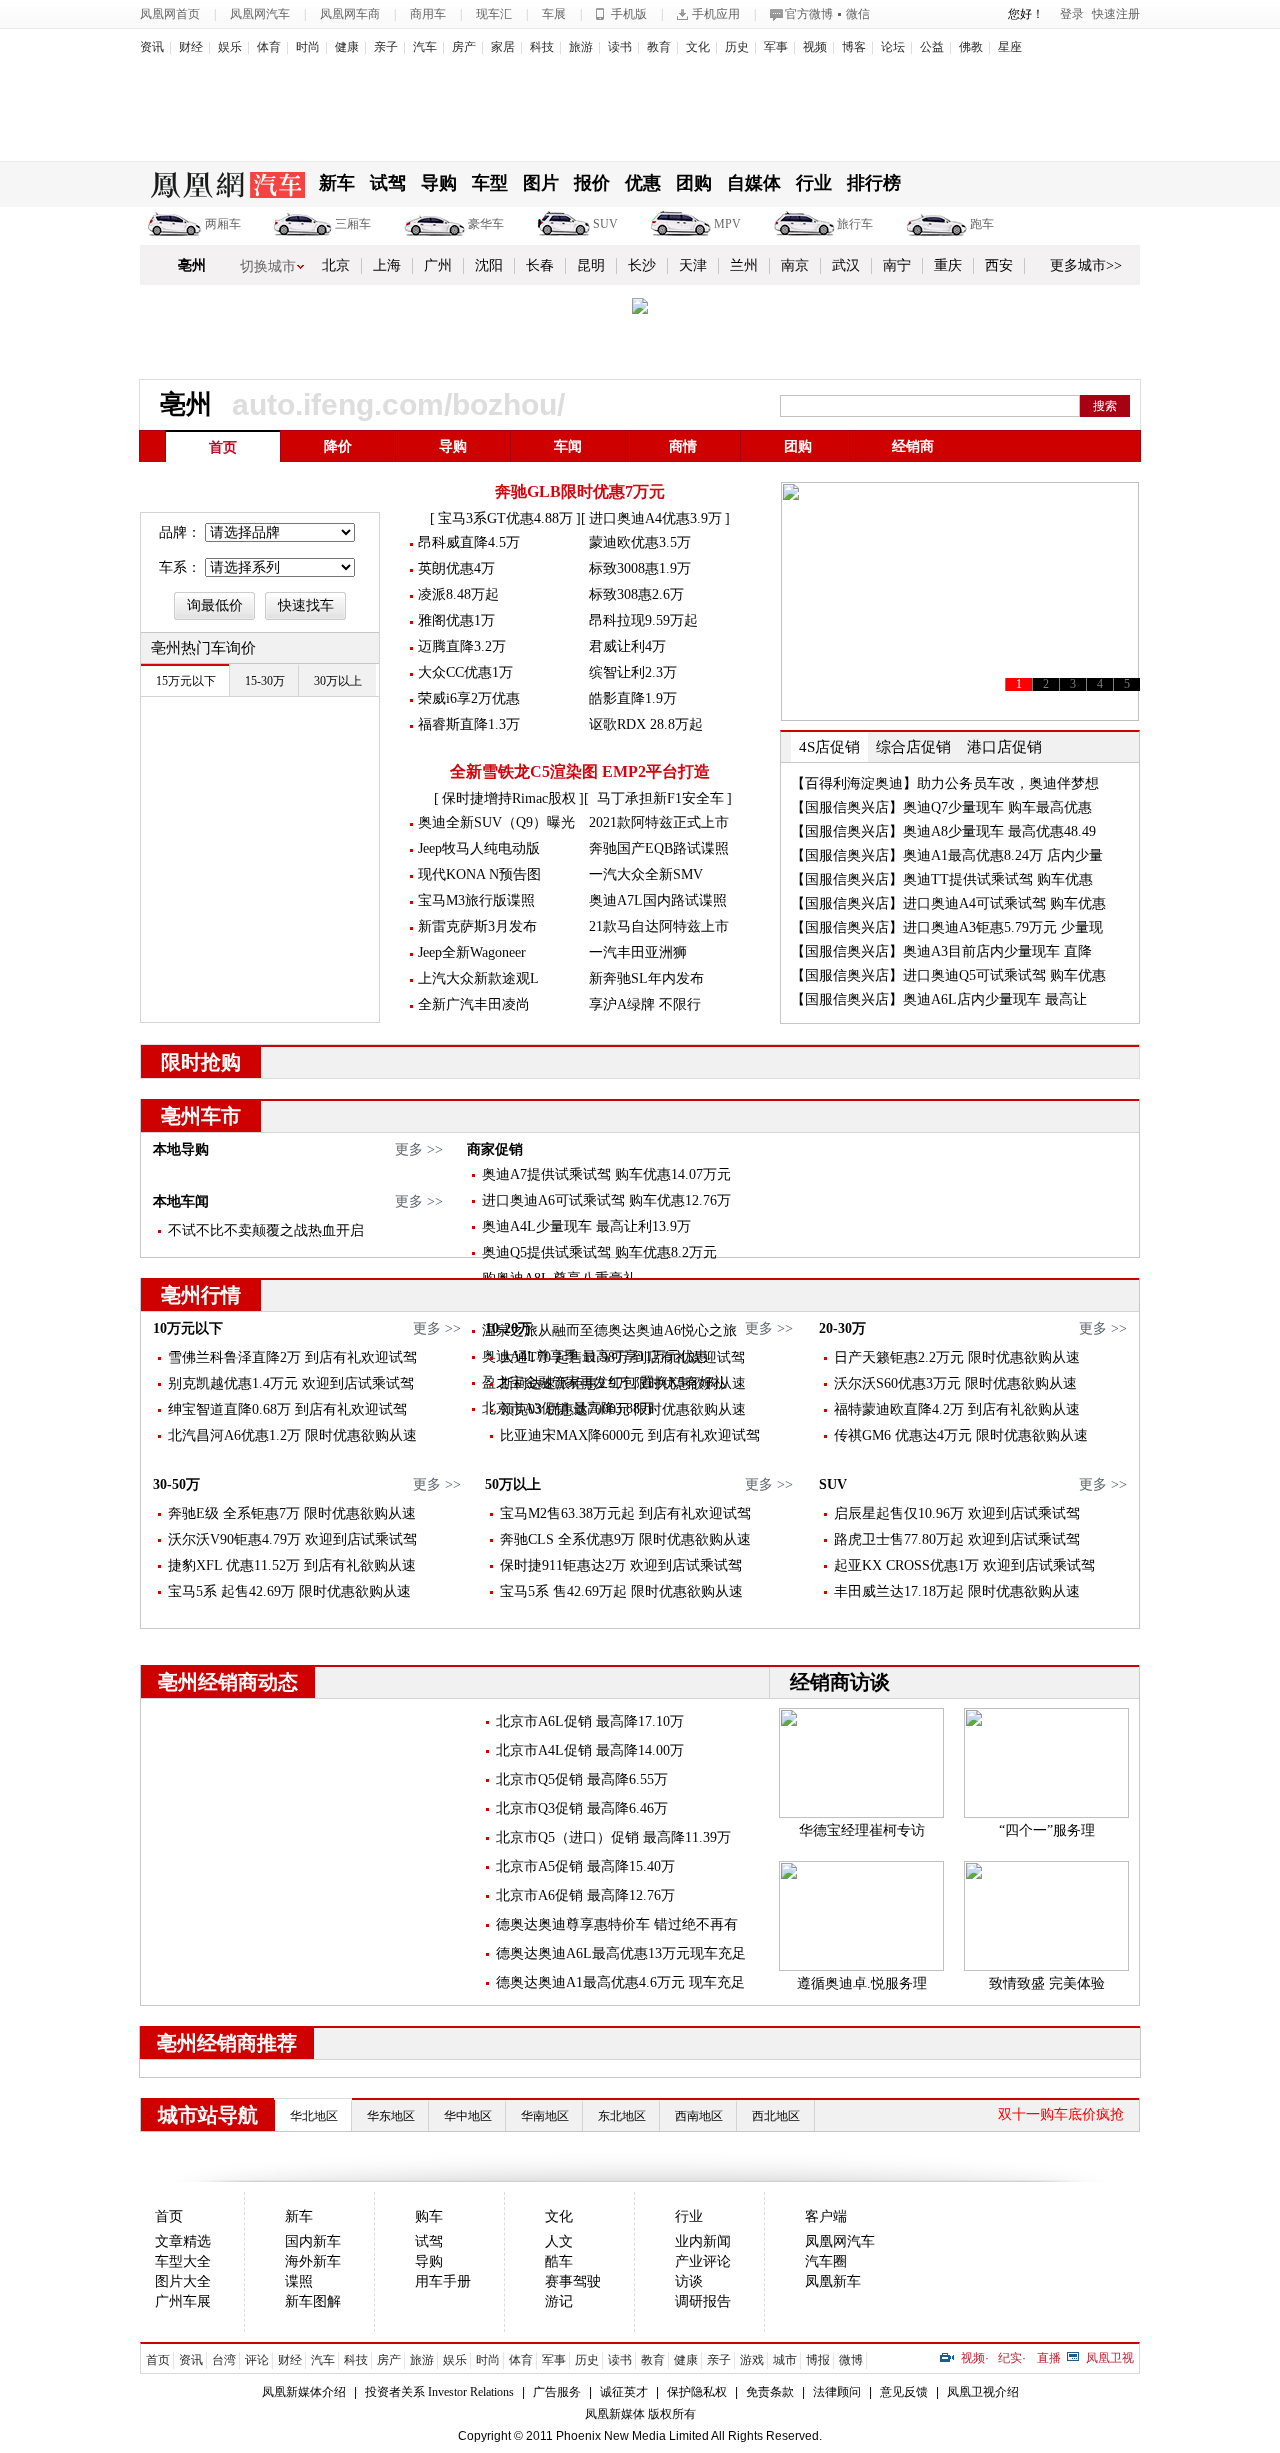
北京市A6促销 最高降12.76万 (585, 1895)
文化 (698, 47)
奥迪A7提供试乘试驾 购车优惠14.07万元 (606, 1174)
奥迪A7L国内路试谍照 (658, 900)
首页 (223, 447)
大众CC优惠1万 (465, 672)
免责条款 (770, 2392)
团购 (694, 183)
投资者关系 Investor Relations (439, 2392)
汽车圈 (826, 2261)
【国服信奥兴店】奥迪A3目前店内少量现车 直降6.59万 (941, 962)
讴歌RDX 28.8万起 (646, 724)
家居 (503, 47)
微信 (858, 14)
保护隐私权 (697, 2392)
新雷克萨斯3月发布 (477, 926)
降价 (338, 446)
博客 (854, 47)
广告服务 (557, 2392)
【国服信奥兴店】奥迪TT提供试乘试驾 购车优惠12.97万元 (942, 890)
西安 (999, 265)
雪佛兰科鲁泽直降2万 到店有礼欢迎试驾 (292, 1357)
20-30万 (842, 1328)
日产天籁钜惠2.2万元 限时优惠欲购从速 (957, 1357)
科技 (542, 47)
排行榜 (874, 183)
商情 (683, 446)
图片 (541, 183)
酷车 (559, 2261)
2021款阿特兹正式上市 (659, 822)
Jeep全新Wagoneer (472, 952)
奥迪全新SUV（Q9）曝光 (496, 822)
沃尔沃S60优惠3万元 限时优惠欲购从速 (955, 1383)
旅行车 (855, 224)
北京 (336, 265)
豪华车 (486, 224)
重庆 (948, 265)
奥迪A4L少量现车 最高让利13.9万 (586, 1226)
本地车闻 (181, 1201)
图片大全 (183, 2281)
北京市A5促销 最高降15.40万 (585, 1866)
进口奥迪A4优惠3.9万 (655, 518)
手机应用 (716, 14)
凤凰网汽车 (260, 14)
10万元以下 (188, 1328)
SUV (605, 224)
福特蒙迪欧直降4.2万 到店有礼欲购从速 (957, 1409)
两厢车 (223, 224)
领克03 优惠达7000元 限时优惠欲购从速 (623, 1409)
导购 (439, 183)
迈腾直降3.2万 (462, 646)
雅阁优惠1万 (456, 620)
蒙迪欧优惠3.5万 (640, 542)
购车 (429, 2216)
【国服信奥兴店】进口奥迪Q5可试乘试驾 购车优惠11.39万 (948, 986)
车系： (180, 567)
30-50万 (176, 1484)
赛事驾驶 (573, 2281)
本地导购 (181, 1149)
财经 (191, 47)
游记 (559, 2301)
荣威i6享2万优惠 (469, 698)
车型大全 (183, 2261)
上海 (387, 265)
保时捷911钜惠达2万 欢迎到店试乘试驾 (621, 1565)
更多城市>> (1086, 265)
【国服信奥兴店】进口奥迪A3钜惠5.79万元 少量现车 (947, 938)
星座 (1010, 47)
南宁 (897, 265)
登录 (1072, 14)
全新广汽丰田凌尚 (474, 1004)
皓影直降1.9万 (633, 698)
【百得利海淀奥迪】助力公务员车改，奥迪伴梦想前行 (945, 794)
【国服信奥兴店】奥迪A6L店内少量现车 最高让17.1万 (939, 1010)
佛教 (971, 47)
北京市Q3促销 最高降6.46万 (582, 1808)
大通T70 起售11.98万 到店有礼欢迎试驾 (622, 1357)
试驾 (388, 183)
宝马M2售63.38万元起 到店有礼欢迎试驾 (625, 1513)
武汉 (846, 265)
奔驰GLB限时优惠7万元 (580, 491)
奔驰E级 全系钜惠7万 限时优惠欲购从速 (292, 1513)
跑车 (982, 224)
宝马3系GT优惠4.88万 (505, 518)
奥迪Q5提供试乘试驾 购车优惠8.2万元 (599, 1252)
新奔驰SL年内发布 (646, 978)
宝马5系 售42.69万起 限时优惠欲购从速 (621, 1591)
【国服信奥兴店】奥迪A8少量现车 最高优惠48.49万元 (943, 842)
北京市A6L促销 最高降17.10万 (590, 1721)
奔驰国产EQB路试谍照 (659, 848)
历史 (737, 47)
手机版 (629, 14)
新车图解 (313, 2301)
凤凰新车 (833, 2281)
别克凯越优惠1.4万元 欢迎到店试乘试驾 (291, 1383)
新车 (337, 183)
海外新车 (313, 2261)
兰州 (744, 265)
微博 (851, 2360)
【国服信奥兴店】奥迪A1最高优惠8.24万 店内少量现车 (947, 866)
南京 (795, 265)
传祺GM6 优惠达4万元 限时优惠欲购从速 (961, 1435)
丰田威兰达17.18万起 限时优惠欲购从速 (957, 1591)
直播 (1049, 2358)
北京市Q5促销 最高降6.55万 (582, 1779)
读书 (620, 47)
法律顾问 (837, 2392)
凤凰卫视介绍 (983, 2392)
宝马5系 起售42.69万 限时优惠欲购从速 (289, 1591)
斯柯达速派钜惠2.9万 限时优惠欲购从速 (623, 1383)
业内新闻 (703, 2241)
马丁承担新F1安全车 (660, 798)
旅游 (581, 47)
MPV (727, 224)
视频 (815, 47)
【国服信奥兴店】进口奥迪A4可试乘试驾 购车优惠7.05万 (948, 914)
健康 (347, 47)
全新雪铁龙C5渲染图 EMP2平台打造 (580, 771)
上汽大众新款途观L (478, 978)
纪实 (1010, 2358)
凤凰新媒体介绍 (304, 2392)
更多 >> (419, 1149)
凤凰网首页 (170, 14)
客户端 (826, 2216)
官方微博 (809, 14)
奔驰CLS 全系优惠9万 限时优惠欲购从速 (625, 1539)
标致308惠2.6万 (636, 594)
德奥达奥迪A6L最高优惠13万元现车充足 (621, 1953)
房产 (464, 47)
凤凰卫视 (1110, 2358)
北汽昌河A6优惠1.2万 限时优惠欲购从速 (292, 1435)
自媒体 (754, 183)
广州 (438, 265)
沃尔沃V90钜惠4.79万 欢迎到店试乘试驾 (292, 1539)
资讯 (152, 47)
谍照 (299, 2281)
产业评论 (703, 2261)
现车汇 (494, 14)
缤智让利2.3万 (633, 672)
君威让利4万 (627, 646)
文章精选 (183, 2241)
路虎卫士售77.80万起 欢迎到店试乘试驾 (957, 1539)
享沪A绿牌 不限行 (645, 1004)
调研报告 (703, 2301)
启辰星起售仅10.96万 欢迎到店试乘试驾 (957, 1513)
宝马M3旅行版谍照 (476, 900)
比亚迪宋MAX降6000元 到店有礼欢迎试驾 (630, 1435)
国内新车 (313, 2241)
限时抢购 (201, 1062)
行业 (814, 183)
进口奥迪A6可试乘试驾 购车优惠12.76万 (606, 1200)
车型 (490, 183)
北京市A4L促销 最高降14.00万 (590, 1750)
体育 (269, 47)
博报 (818, 2360)
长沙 (642, 265)
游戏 (752, 2360)
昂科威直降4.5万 (469, 542)
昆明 (591, 265)
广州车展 (183, 2301)
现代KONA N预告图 (479, 874)
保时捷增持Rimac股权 (509, 798)
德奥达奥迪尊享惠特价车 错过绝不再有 (617, 1924)
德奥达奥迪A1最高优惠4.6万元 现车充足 (620, 1982)
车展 (554, 14)
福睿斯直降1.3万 (469, 724)
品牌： (180, 532)
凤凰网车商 (350, 14)
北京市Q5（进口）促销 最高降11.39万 (613, 1837)
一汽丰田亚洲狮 (638, 952)
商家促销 (495, 1149)
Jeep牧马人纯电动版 (479, 848)
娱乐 (230, 47)
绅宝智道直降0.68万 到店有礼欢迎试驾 (287, 1409)
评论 (257, 2360)
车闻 (568, 446)
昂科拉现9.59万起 (643, 620)
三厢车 (353, 224)
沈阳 (489, 265)
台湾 (224, 2360)
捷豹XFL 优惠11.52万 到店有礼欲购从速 (292, 1565)
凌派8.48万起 (458, 594)
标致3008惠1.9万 (640, 568)
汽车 (425, 47)
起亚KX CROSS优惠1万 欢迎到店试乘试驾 (964, 1565)
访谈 (689, 2281)
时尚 (308, 47)
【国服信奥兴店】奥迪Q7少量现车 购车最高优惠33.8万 (941, 818)
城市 (785, 2360)
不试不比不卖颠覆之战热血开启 (266, 1230)
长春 (540, 265)
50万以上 (513, 1484)
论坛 (893, 47)
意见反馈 (904, 2392)
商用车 (428, 14)
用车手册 (443, 2281)
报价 (592, 183)
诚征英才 (624, 2392)
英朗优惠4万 (456, 568)
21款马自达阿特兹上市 (659, 926)
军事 (776, 47)
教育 (659, 47)
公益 (932, 47)
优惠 (643, 183)
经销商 (913, 446)
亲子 (386, 47)
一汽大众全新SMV (646, 874)
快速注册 (1116, 14)
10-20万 (508, 1328)
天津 (693, 265)
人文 (559, 2241)
